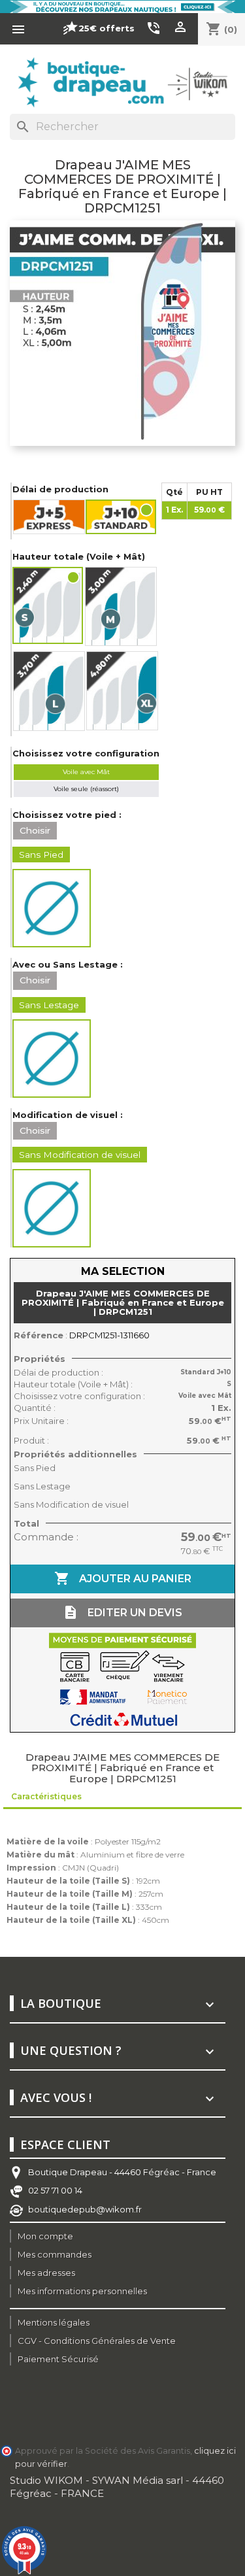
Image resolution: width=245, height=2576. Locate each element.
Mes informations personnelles (82, 2291)
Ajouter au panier (123, 1578)
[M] (121, 606)
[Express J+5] (49, 517)
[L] (49, 691)
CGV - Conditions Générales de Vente (97, 2341)
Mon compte (45, 2236)
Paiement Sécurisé (58, 2359)
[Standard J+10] (122, 517)
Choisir (35, 830)
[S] (48, 606)
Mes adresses (46, 2273)
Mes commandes (55, 2254)
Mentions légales (54, 2322)
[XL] (122, 691)
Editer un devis (122, 1612)
